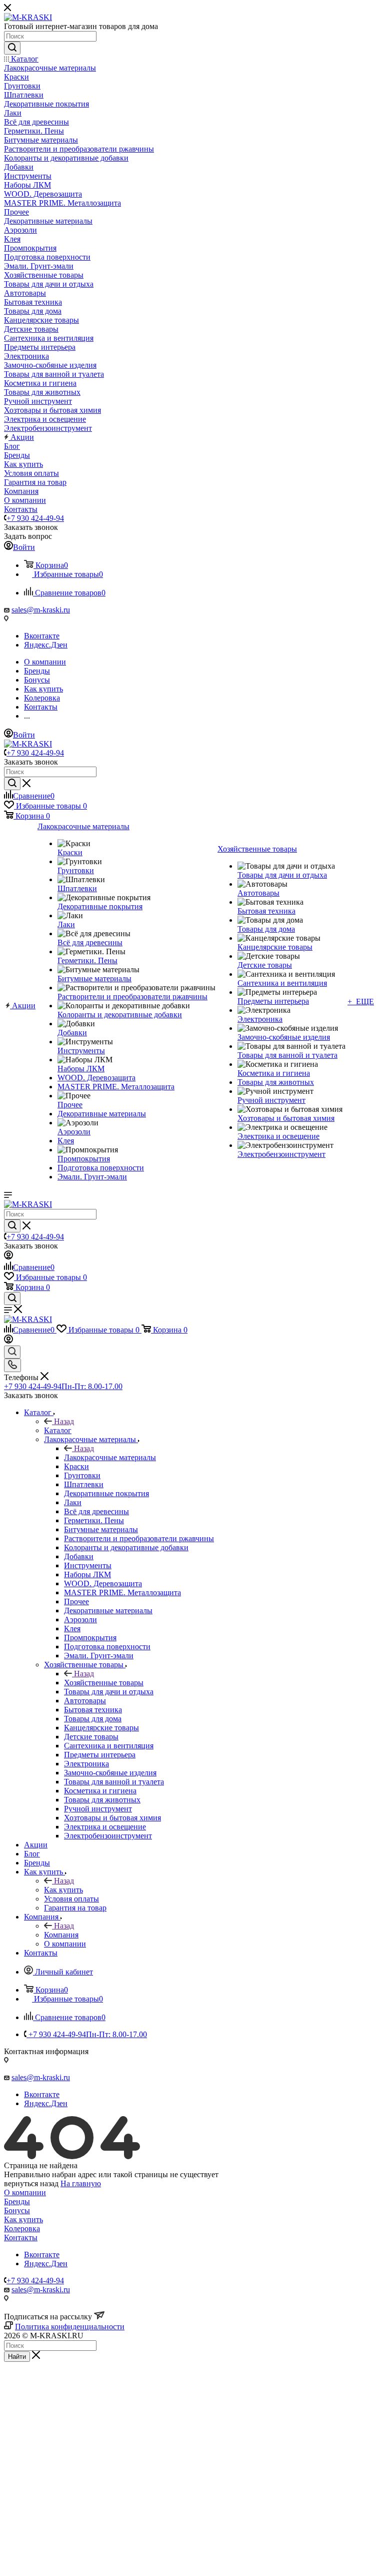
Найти (17, 2357)
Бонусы (17, 2210)
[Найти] (12, 48)
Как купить (63, 1890)
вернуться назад (31, 2183)
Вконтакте (42, 636)
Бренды (17, 2201)
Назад (64, 1421)
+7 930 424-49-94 (35, 518)
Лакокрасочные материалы (110, 1457)
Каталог (58, 1430)
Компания (61, 1935)
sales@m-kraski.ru (41, 610)
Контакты (21, 2237)
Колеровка (22, 2228)
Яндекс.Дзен (46, 645)
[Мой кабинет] (8, 1257)
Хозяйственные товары (104, 1683)
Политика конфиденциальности (70, 2327)
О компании (25, 2192)
